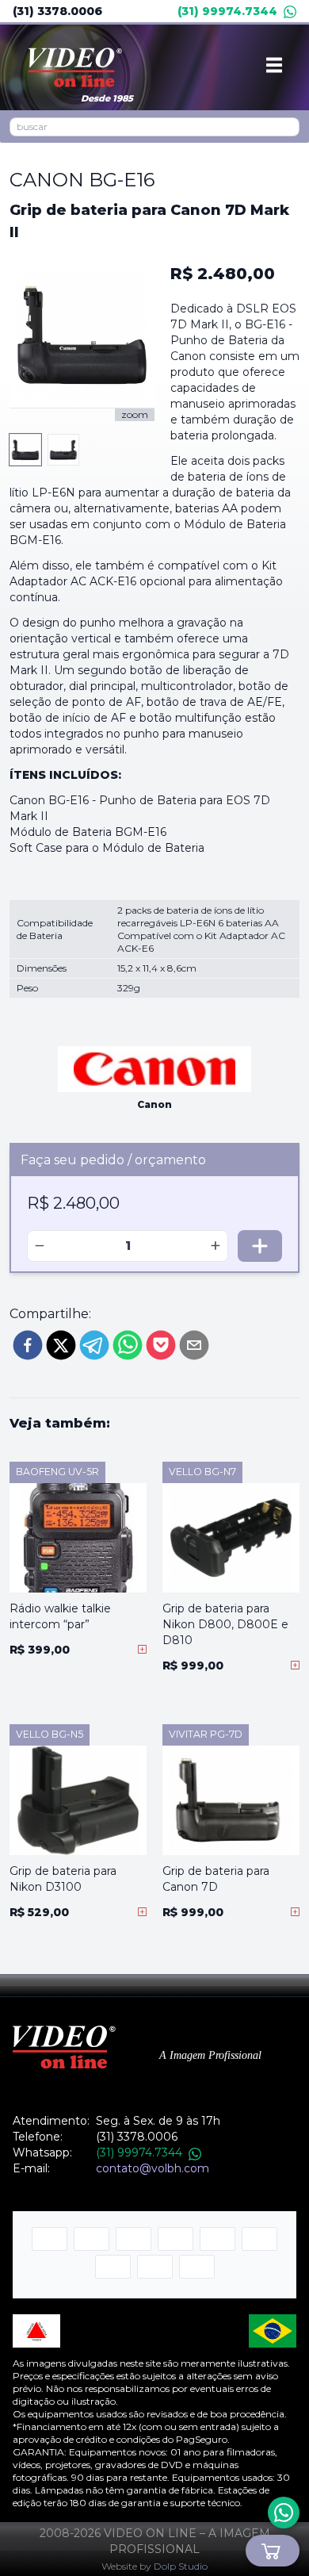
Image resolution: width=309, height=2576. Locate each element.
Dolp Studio (181, 2566)
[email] (194, 1345)
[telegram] (94, 1345)
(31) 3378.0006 (57, 11)
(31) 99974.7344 (227, 11)
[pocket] (161, 1345)
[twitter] (61, 1345)
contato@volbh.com (153, 2168)
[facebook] (28, 1345)
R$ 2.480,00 (223, 274)
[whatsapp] (128, 1345)
